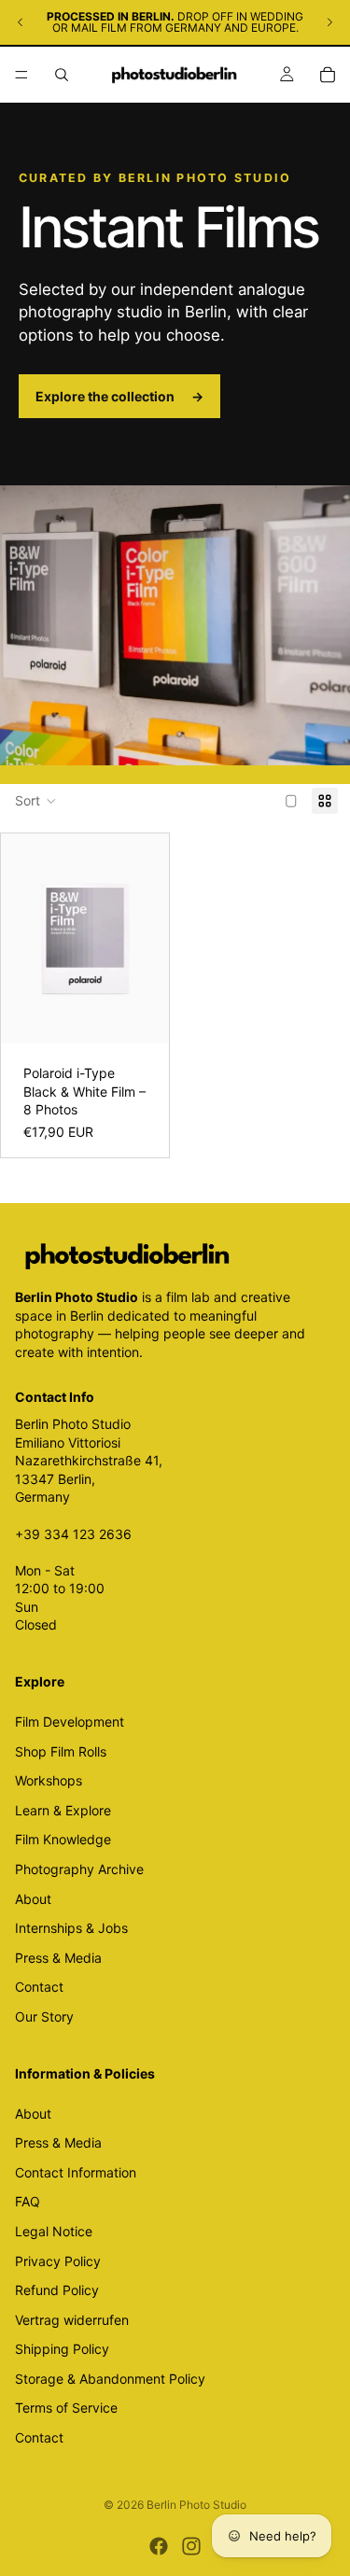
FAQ (28, 2202)
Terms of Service (66, 2408)
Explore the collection (119, 396)
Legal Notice (54, 2231)
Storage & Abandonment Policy (110, 2379)
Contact (39, 1988)
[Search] (62, 75)
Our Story (44, 2016)
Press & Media (58, 1958)
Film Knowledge (63, 1840)
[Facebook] (159, 2546)
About (33, 1899)
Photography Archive (79, 1869)
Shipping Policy (62, 2350)
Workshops (49, 1781)
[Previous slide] (21, 22)
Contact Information (76, 2172)
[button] (36, 801)
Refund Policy (57, 2290)
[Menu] (21, 75)
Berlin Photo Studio (196, 2505)
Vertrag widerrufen (72, 2320)
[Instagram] (191, 2546)
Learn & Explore (63, 1810)
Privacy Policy (58, 2261)
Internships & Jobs (71, 1929)
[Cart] (328, 75)
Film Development (70, 1722)
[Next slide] (329, 22)
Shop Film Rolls (61, 1751)
